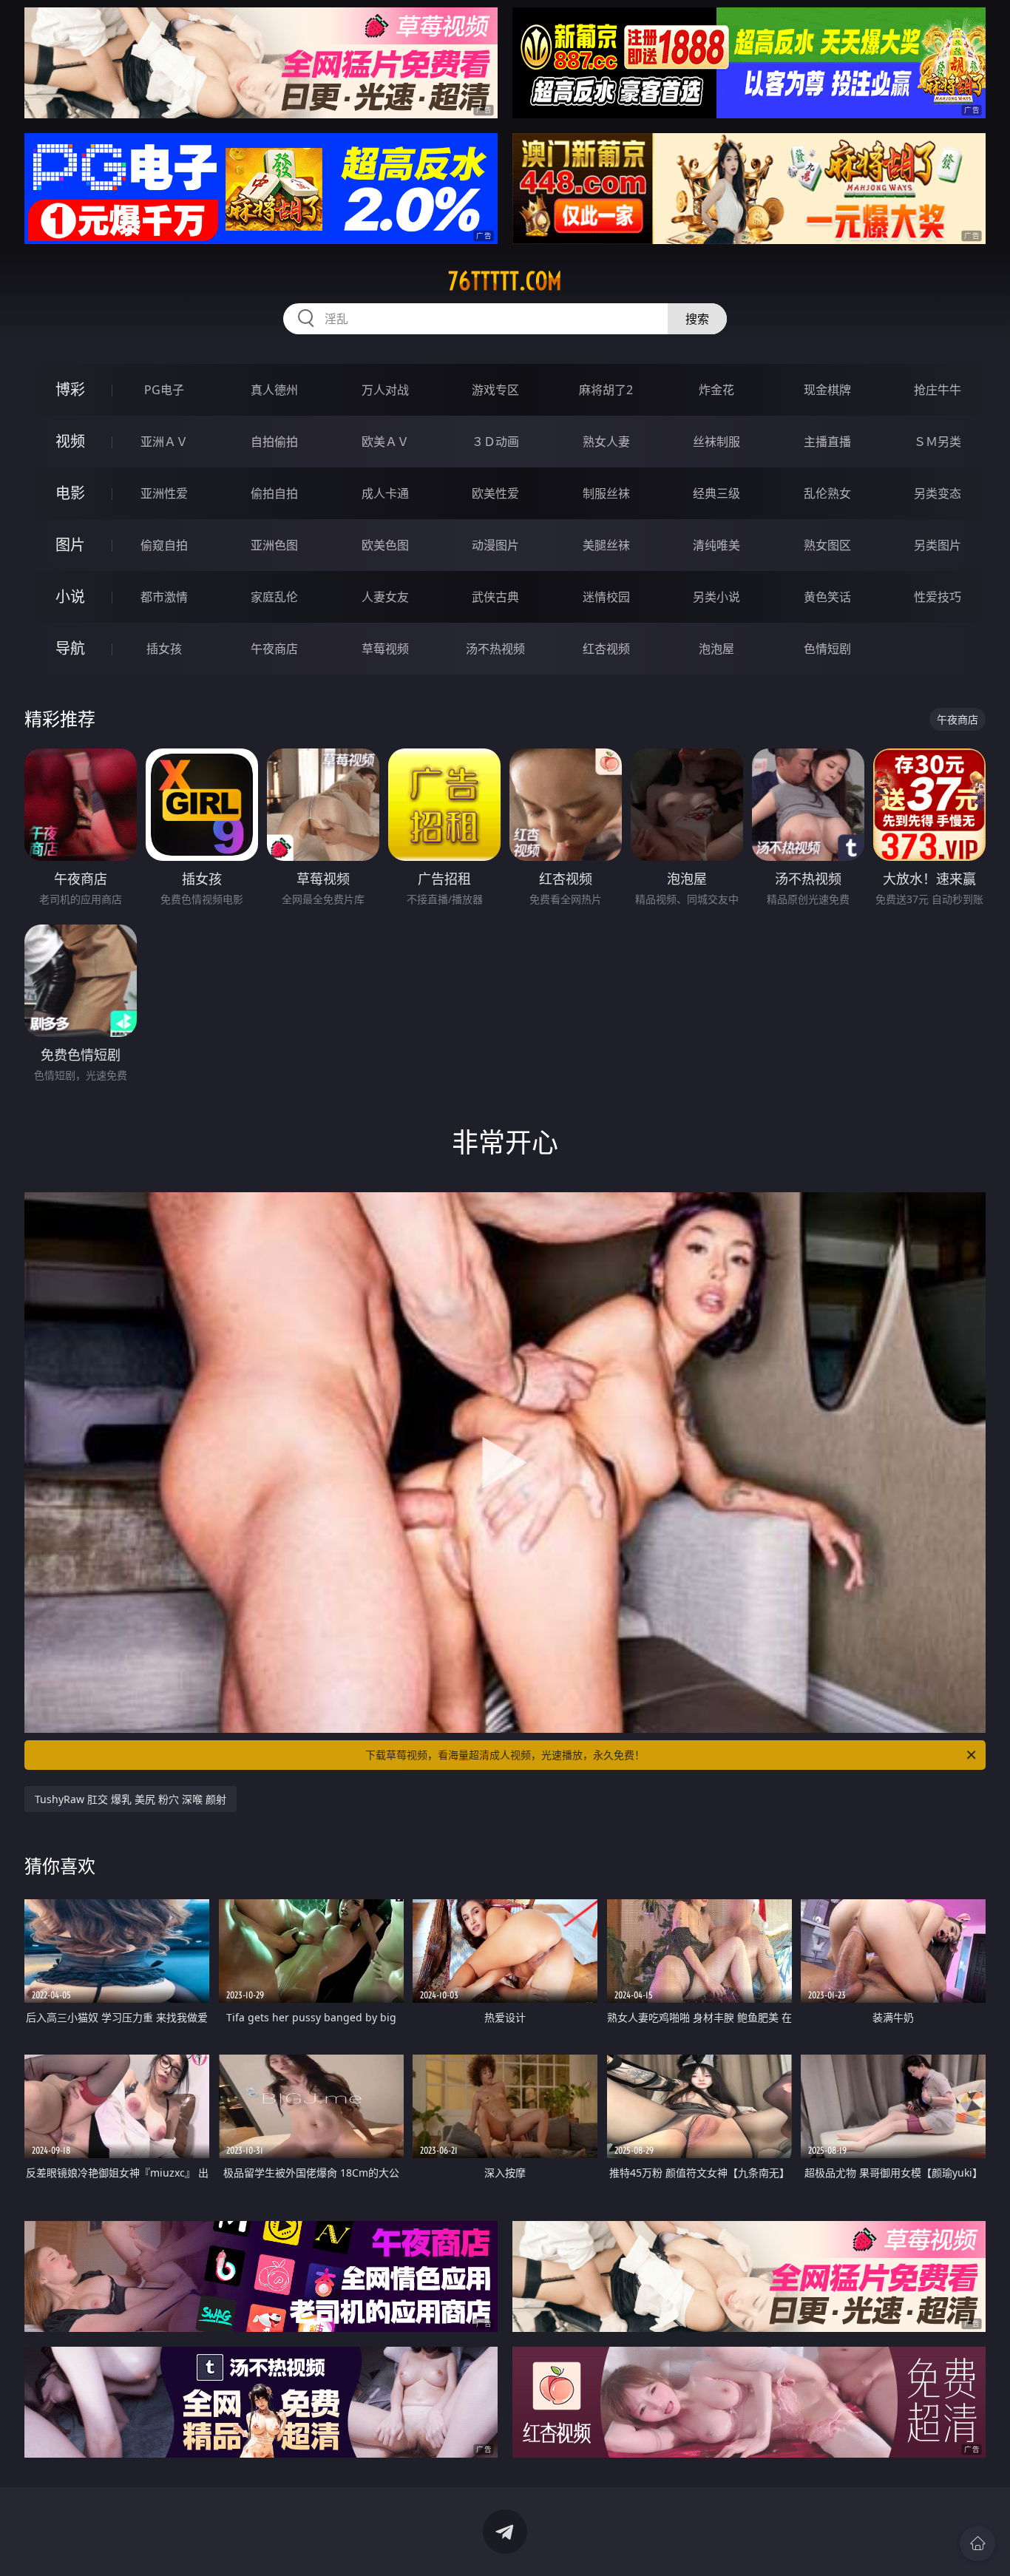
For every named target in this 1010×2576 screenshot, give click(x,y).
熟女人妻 (606, 442)
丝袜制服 (716, 442)
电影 (70, 493)
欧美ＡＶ (385, 442)
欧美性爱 (495, 493)
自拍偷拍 (274, 442)
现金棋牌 (827, 390)
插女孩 (164, 649)
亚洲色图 (274, 545)
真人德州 (274, 390)
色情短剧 (827, 649)
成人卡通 (385, 493)
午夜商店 (274, 649)
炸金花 (716, 390)
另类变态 (938, 493)
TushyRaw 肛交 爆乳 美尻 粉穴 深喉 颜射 (131, 1799)
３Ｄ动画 (495, 442)
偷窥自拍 (164, 545)
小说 (70, 596)
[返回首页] (977, 2543)
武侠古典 (495, 597)
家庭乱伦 (274, 597)
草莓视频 (385, 649)
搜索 (697, 319)
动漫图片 (495, 545)
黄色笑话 (827, 597)
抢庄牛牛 (938, 390)
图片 (70, 545)
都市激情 (164, 597)
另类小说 (716, 597)
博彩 (70, 389)
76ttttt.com (505, 281)
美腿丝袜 (606, 545)
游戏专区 (495, 390)
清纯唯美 (716, 545)
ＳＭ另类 (938, 442)
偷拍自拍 (274, 493)
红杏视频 (606, 649)
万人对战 (385, 390)
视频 (70, 441)
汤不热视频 (495, 649)
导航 (70, 648)
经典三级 (716, 493)
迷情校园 (606, 597)
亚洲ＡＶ (164, 442)
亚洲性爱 (164, 493)
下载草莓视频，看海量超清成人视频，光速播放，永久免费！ (505, 1755)
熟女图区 (827, 545)
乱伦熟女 (827, 493)
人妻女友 (385, 597)
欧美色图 (385, 545)
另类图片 (938, 545)
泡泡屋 (716, 649)
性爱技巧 (938, 597)
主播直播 (827, 442)
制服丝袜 (606, 493)
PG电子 (164, 390)
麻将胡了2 (606, 390)
